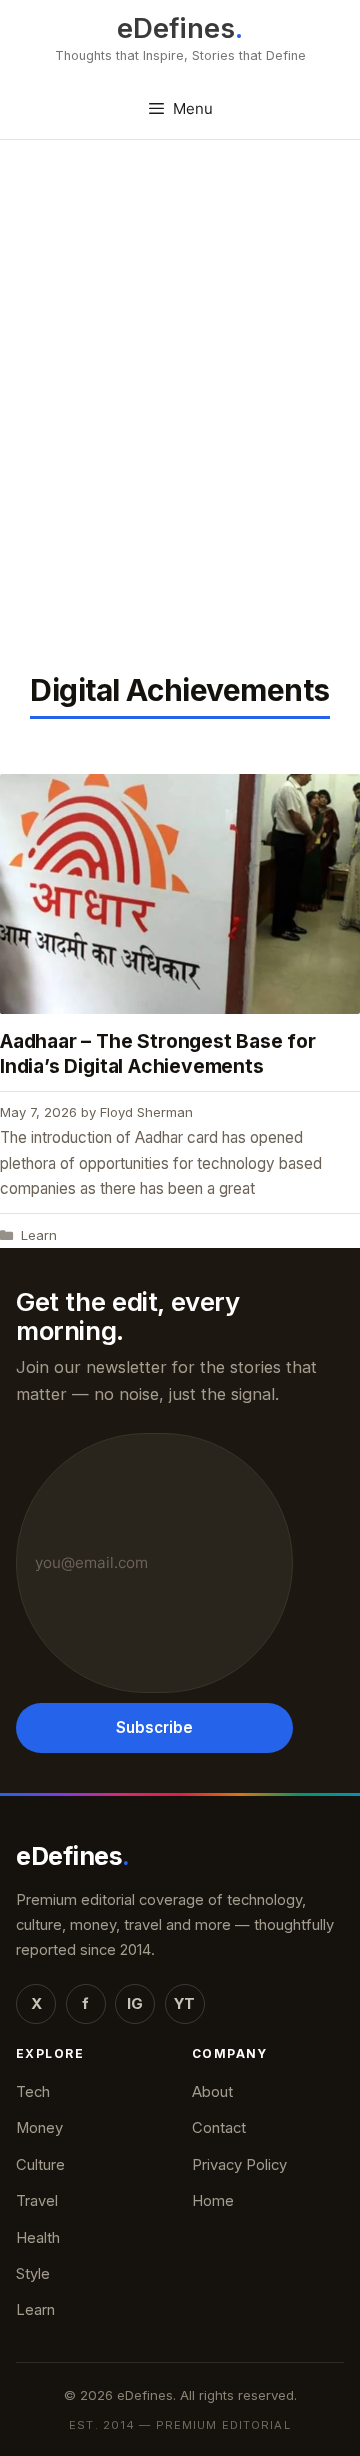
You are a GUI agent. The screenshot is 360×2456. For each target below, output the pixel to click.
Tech (33, 2092)
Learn (39, 1235)
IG (135, 2004)
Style (33, 2274)
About (212, 2092)
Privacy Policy (239, 2165)
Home (213, 2201)
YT (184, 2004)
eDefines (176, 28)
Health (38, 2238)
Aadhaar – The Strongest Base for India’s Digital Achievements (158, 1053)
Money (39, 2128)
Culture (40, 2165)
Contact (219, 2128)
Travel (37, 2201)
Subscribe (154, 1727)
